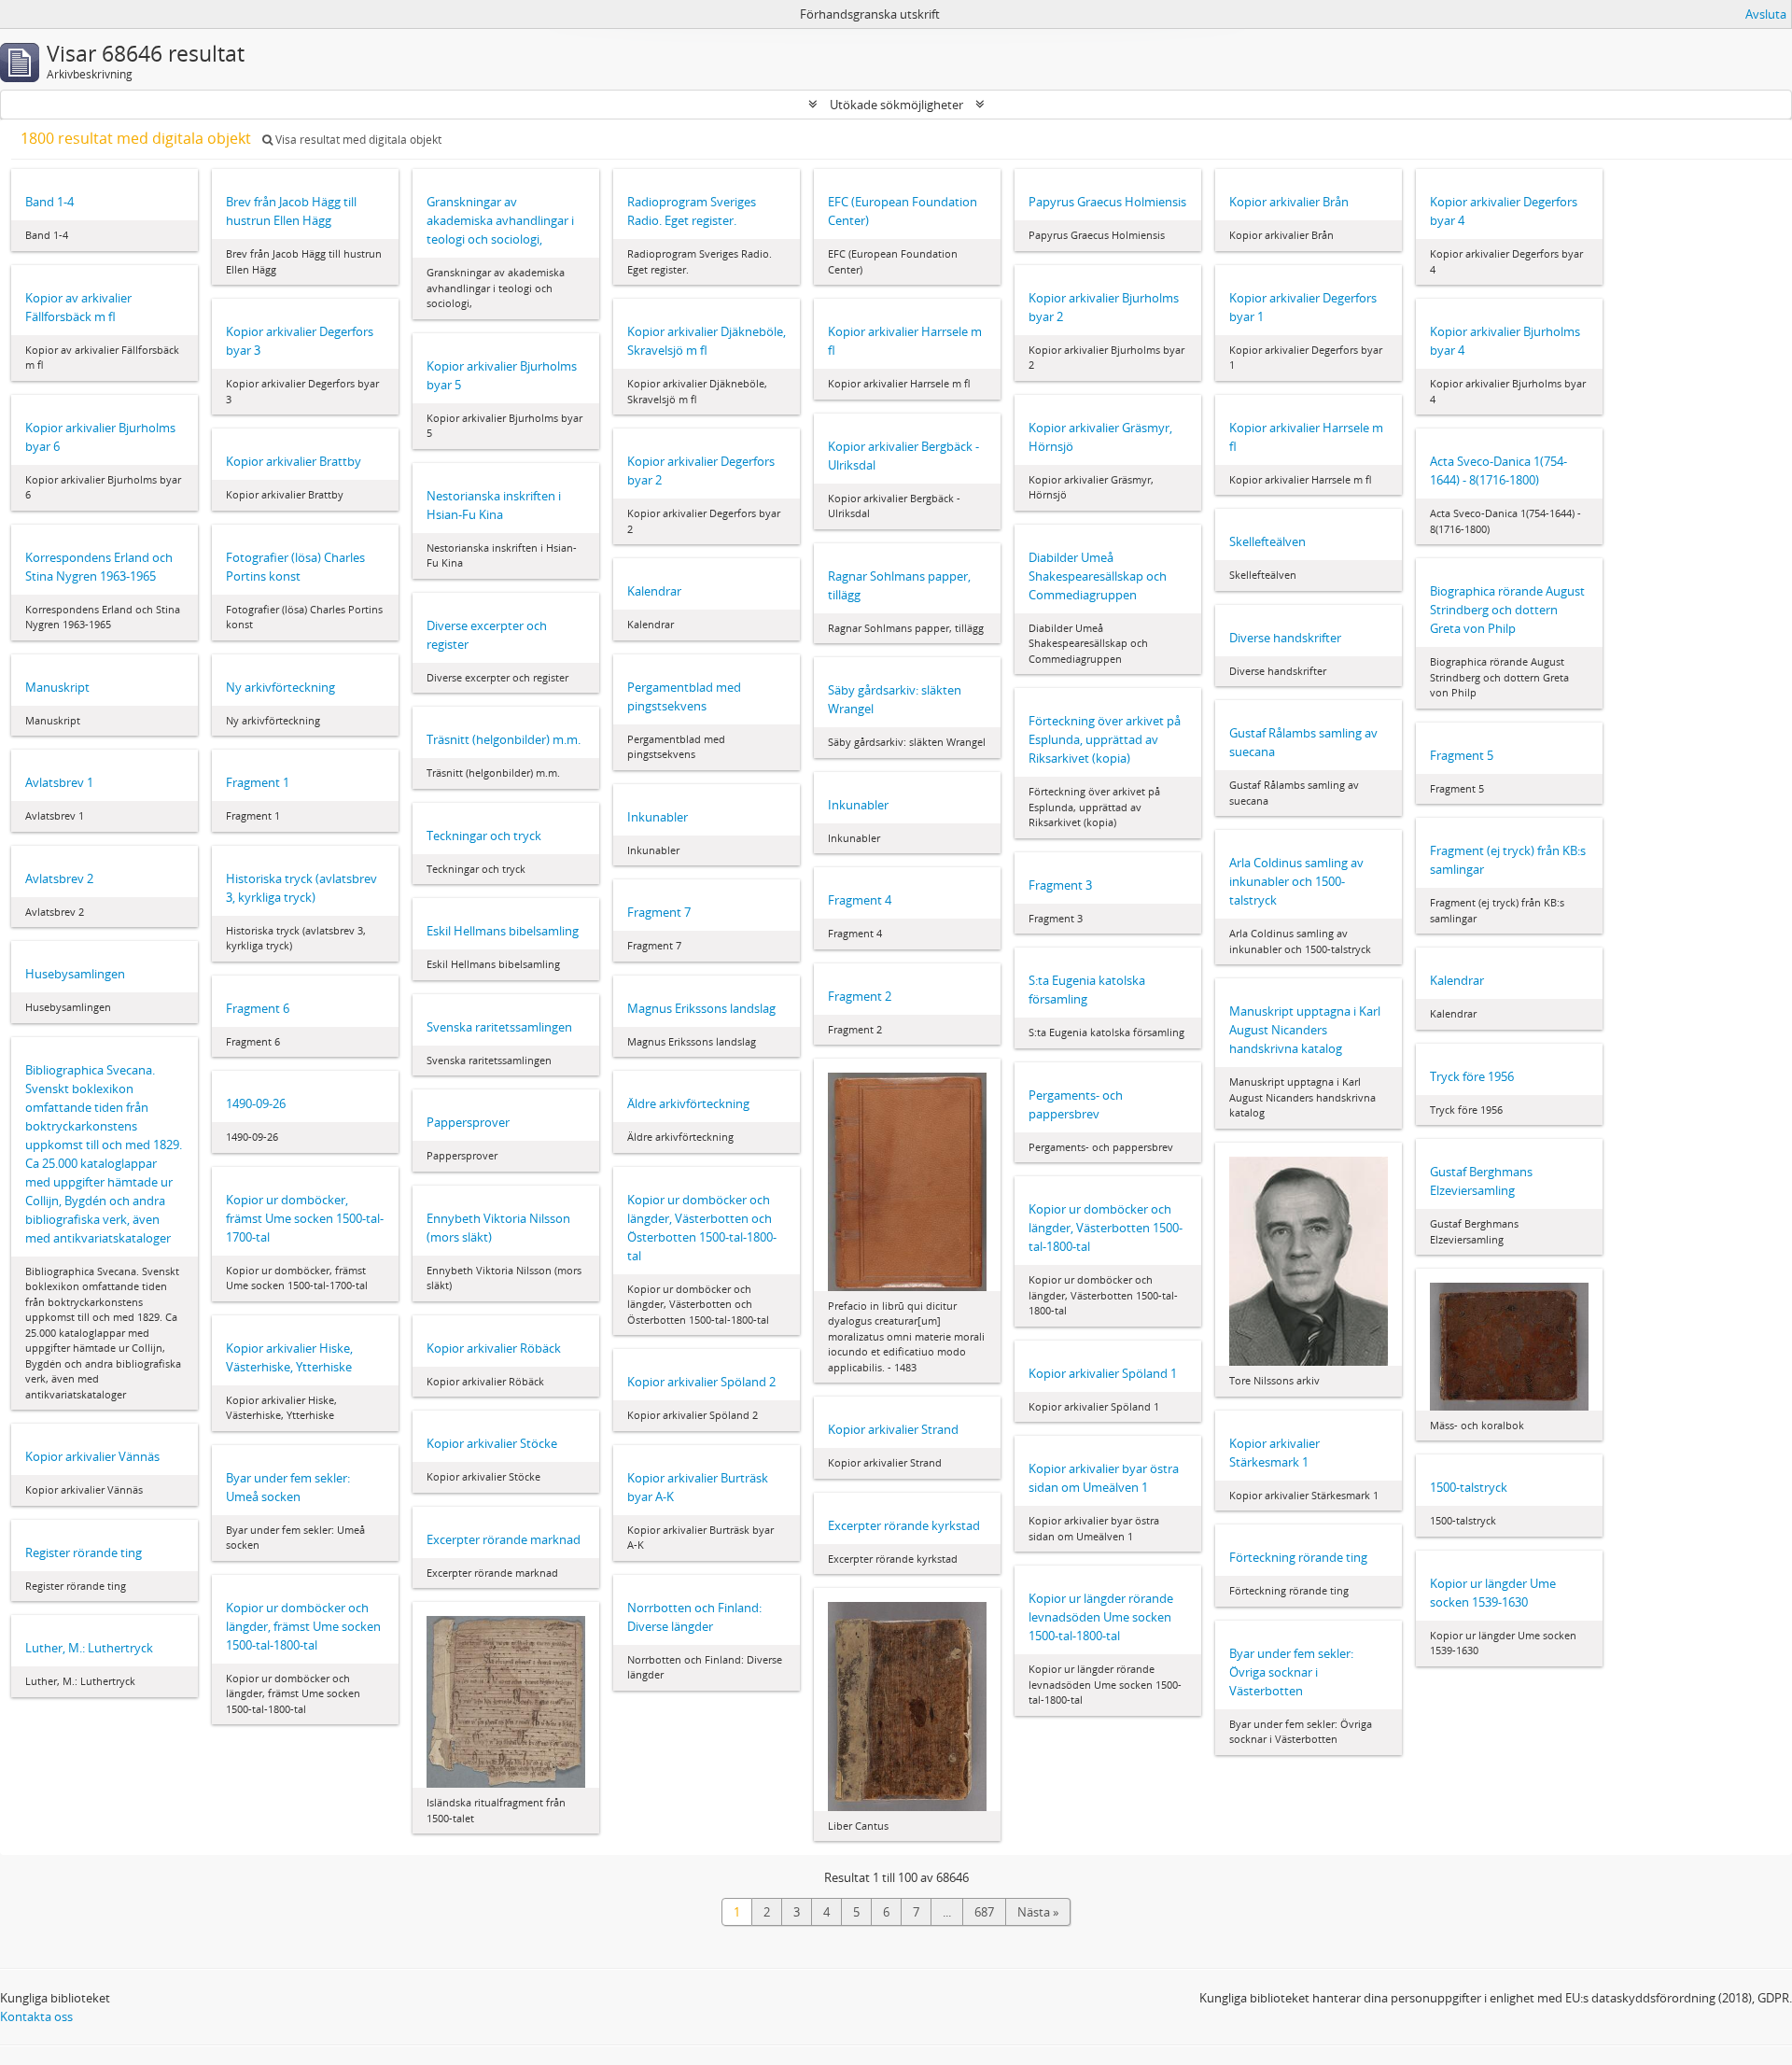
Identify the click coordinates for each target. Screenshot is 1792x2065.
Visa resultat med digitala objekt (357, 140)
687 (984, 1912)
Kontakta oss (36, 2016)
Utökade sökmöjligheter (896, 105)
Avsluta (1766, 14)
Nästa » (1038, 1912)
